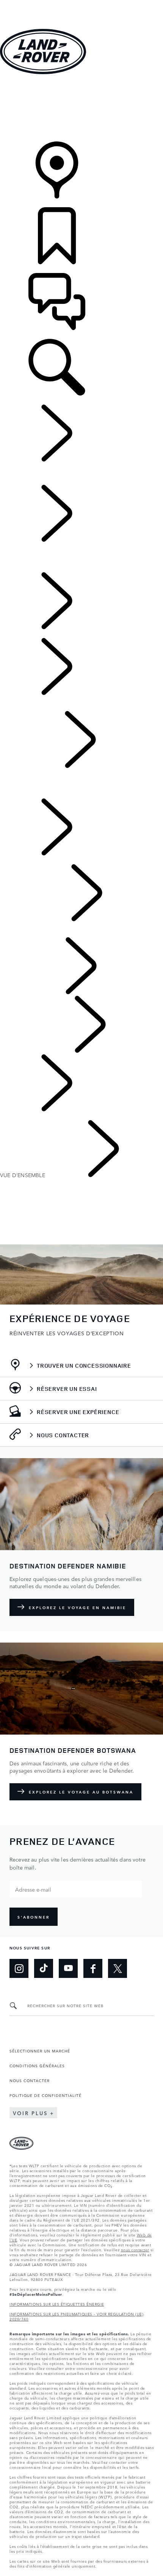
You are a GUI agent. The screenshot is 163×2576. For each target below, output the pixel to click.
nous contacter (135, 2249)
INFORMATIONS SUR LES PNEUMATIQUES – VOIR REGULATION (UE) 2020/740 (76, 2316)
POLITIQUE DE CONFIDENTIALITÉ (45, 2095)
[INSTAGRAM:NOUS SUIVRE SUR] (19, 1968)
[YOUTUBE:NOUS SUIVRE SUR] (68, 1968)
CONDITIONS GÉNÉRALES (37, 2065)
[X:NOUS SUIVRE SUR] (118, 1968)
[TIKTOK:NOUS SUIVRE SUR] (44, 1968)
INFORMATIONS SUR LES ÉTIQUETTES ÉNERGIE (57, 2304)
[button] (81, 4)
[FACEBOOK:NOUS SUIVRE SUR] (93, 1968)
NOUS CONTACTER (30, 2080)
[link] (81, 109)
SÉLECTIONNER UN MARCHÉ (40, 2051)
